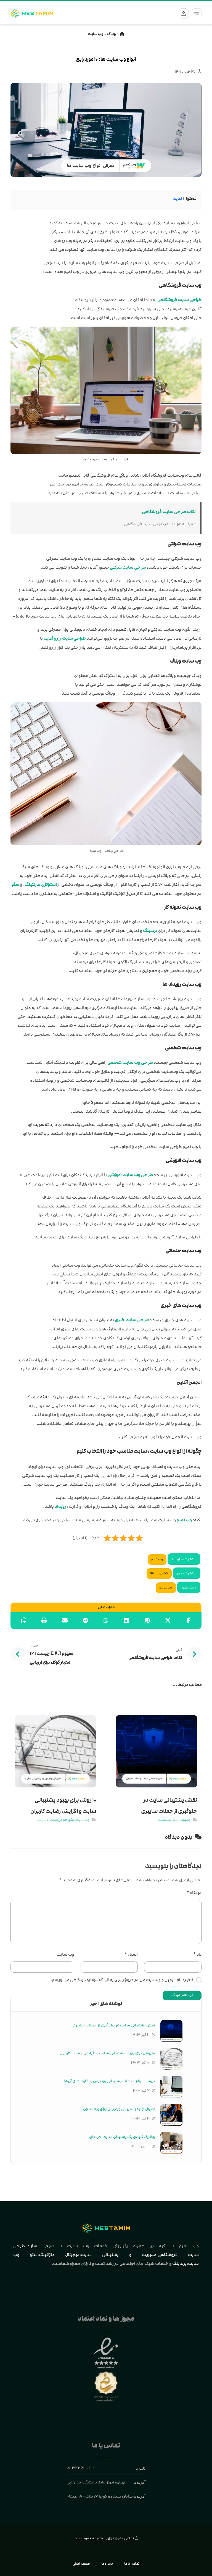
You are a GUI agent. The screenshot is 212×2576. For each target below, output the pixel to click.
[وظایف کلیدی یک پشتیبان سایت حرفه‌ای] (171, 2143)
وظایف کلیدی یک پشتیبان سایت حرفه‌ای (122, 2137)
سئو (15, 885)
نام (197, 1954)
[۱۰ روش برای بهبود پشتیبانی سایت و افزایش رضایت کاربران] (171, 2059)
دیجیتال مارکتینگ (59, 2255)
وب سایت (166, 1588)
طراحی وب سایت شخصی (130, 1063)
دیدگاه (194, 1893)
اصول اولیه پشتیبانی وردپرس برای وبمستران (119, 2109)
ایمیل (131, 1954)
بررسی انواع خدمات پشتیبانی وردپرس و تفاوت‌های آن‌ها (109, 2081)
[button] (197, 13)
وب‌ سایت (65, 1954)
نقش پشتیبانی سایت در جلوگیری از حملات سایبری (114, 2025)
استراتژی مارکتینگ (41, 885)
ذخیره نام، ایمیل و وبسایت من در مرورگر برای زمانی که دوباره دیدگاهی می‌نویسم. (122, 1980)
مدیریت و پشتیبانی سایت (119, 2255)
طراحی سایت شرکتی (128, 567)
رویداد (60, 1507)
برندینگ (150, 931)
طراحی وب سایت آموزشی (130, 1175)
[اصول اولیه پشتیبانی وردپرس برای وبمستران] (171, 2115)
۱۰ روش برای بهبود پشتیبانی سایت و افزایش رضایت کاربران (107, 2053)
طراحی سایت (40, 2246)
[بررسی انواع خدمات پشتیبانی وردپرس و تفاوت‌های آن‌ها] (171, 2087)
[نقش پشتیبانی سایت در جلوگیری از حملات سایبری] (171, 2031)
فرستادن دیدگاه (182, 1995)
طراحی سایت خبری (132, 1320)
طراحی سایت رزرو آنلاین (65, 638)
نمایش (177, 199)
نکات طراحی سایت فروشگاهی (169, 512)
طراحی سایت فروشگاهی (179, 300)
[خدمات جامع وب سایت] (32, 13)
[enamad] (106, 2353)
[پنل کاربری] (182, 13)
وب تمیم (184, 1520)
